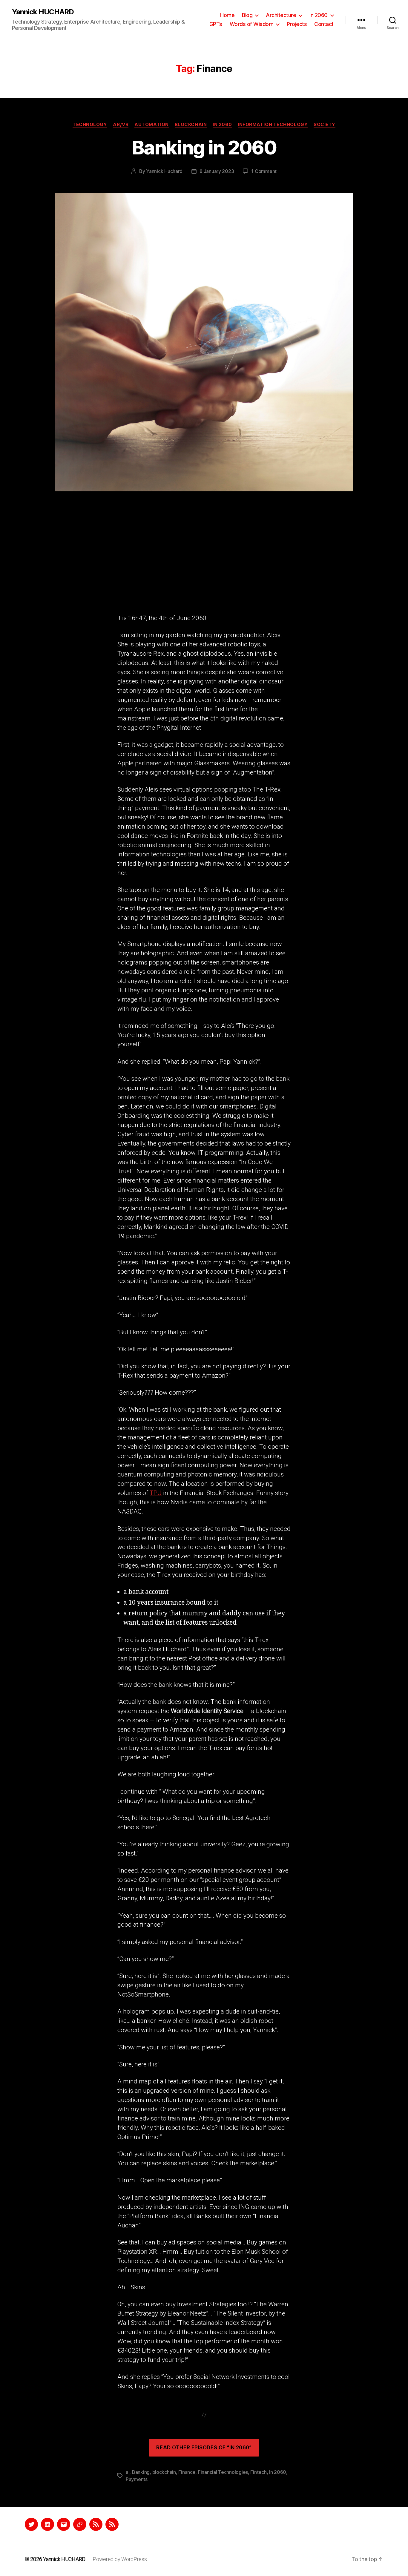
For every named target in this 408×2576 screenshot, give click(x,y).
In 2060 (319, 15)
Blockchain (191, 125)
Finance (187, 2472)
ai (128, 2472)
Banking (141, 2472)
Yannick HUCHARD (43, 12)
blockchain (164, 2472)
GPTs (216, 24)
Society (325, 125)
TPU (156, 1493)
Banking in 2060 (204, 147)
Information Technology (273, 125)
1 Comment (264, 171)
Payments (137, 2479)
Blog (247, 15)
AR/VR (121, 125)
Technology (90, 125)
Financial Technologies (223, 2472)
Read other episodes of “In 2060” (204, 2448)
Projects (297, 24)
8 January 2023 (217, 171)
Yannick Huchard (164, 171)
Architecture (281, 15)
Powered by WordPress (120, 2559)
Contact (324, 24)
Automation (152, 125)
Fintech (258, 2472)
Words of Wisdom (252, 24)
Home (227, 15)
